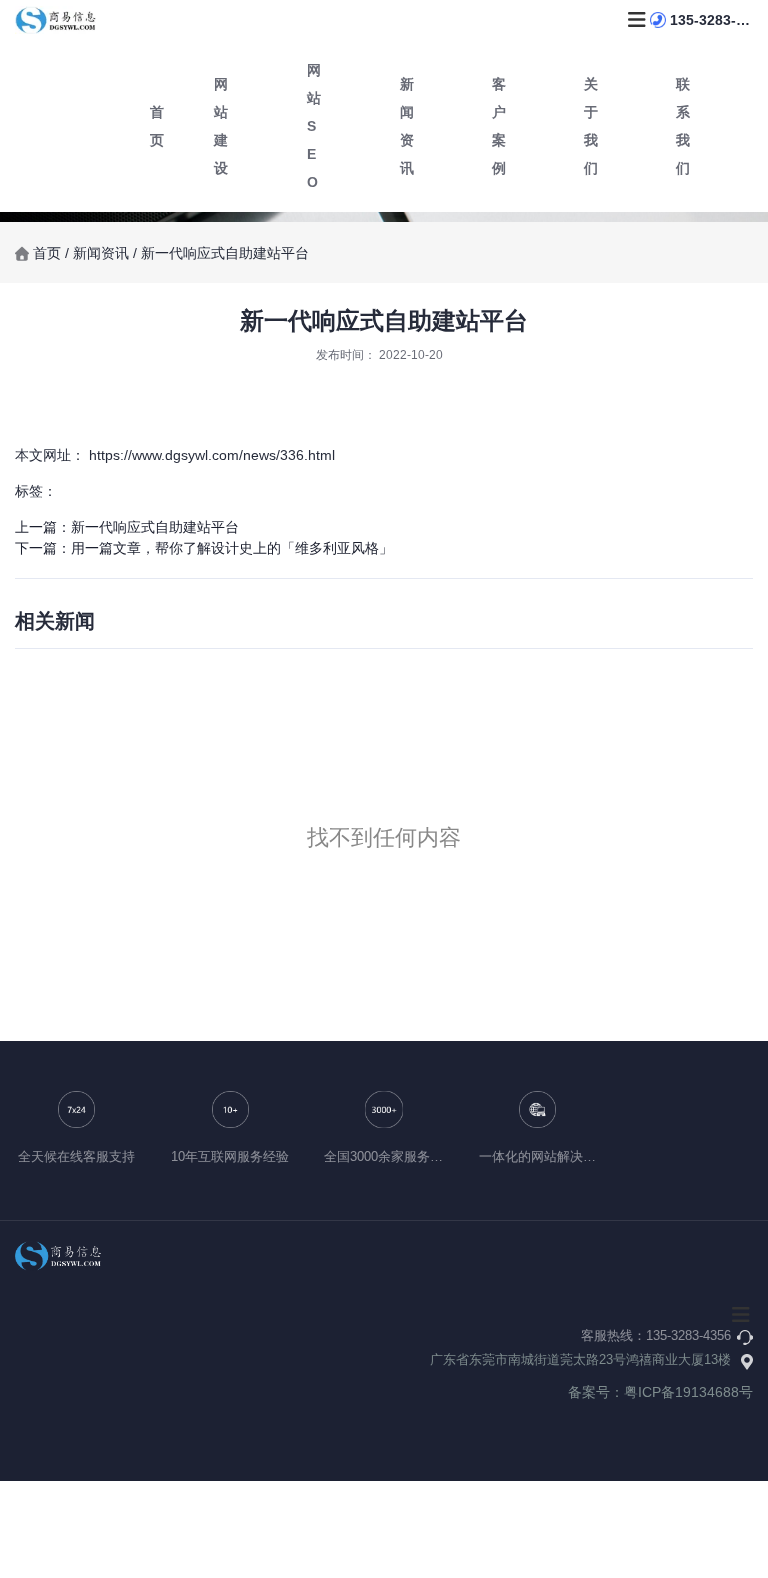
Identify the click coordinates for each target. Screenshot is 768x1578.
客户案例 (499, 126)
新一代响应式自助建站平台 (155, 527)
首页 (49, 252)
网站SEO (314, 126)
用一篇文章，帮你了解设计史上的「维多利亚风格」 (232, 548)
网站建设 (221, 126)
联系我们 (683, 126)
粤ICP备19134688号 (688, 1392)
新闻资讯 (407, 126)
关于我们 (591, 126)
